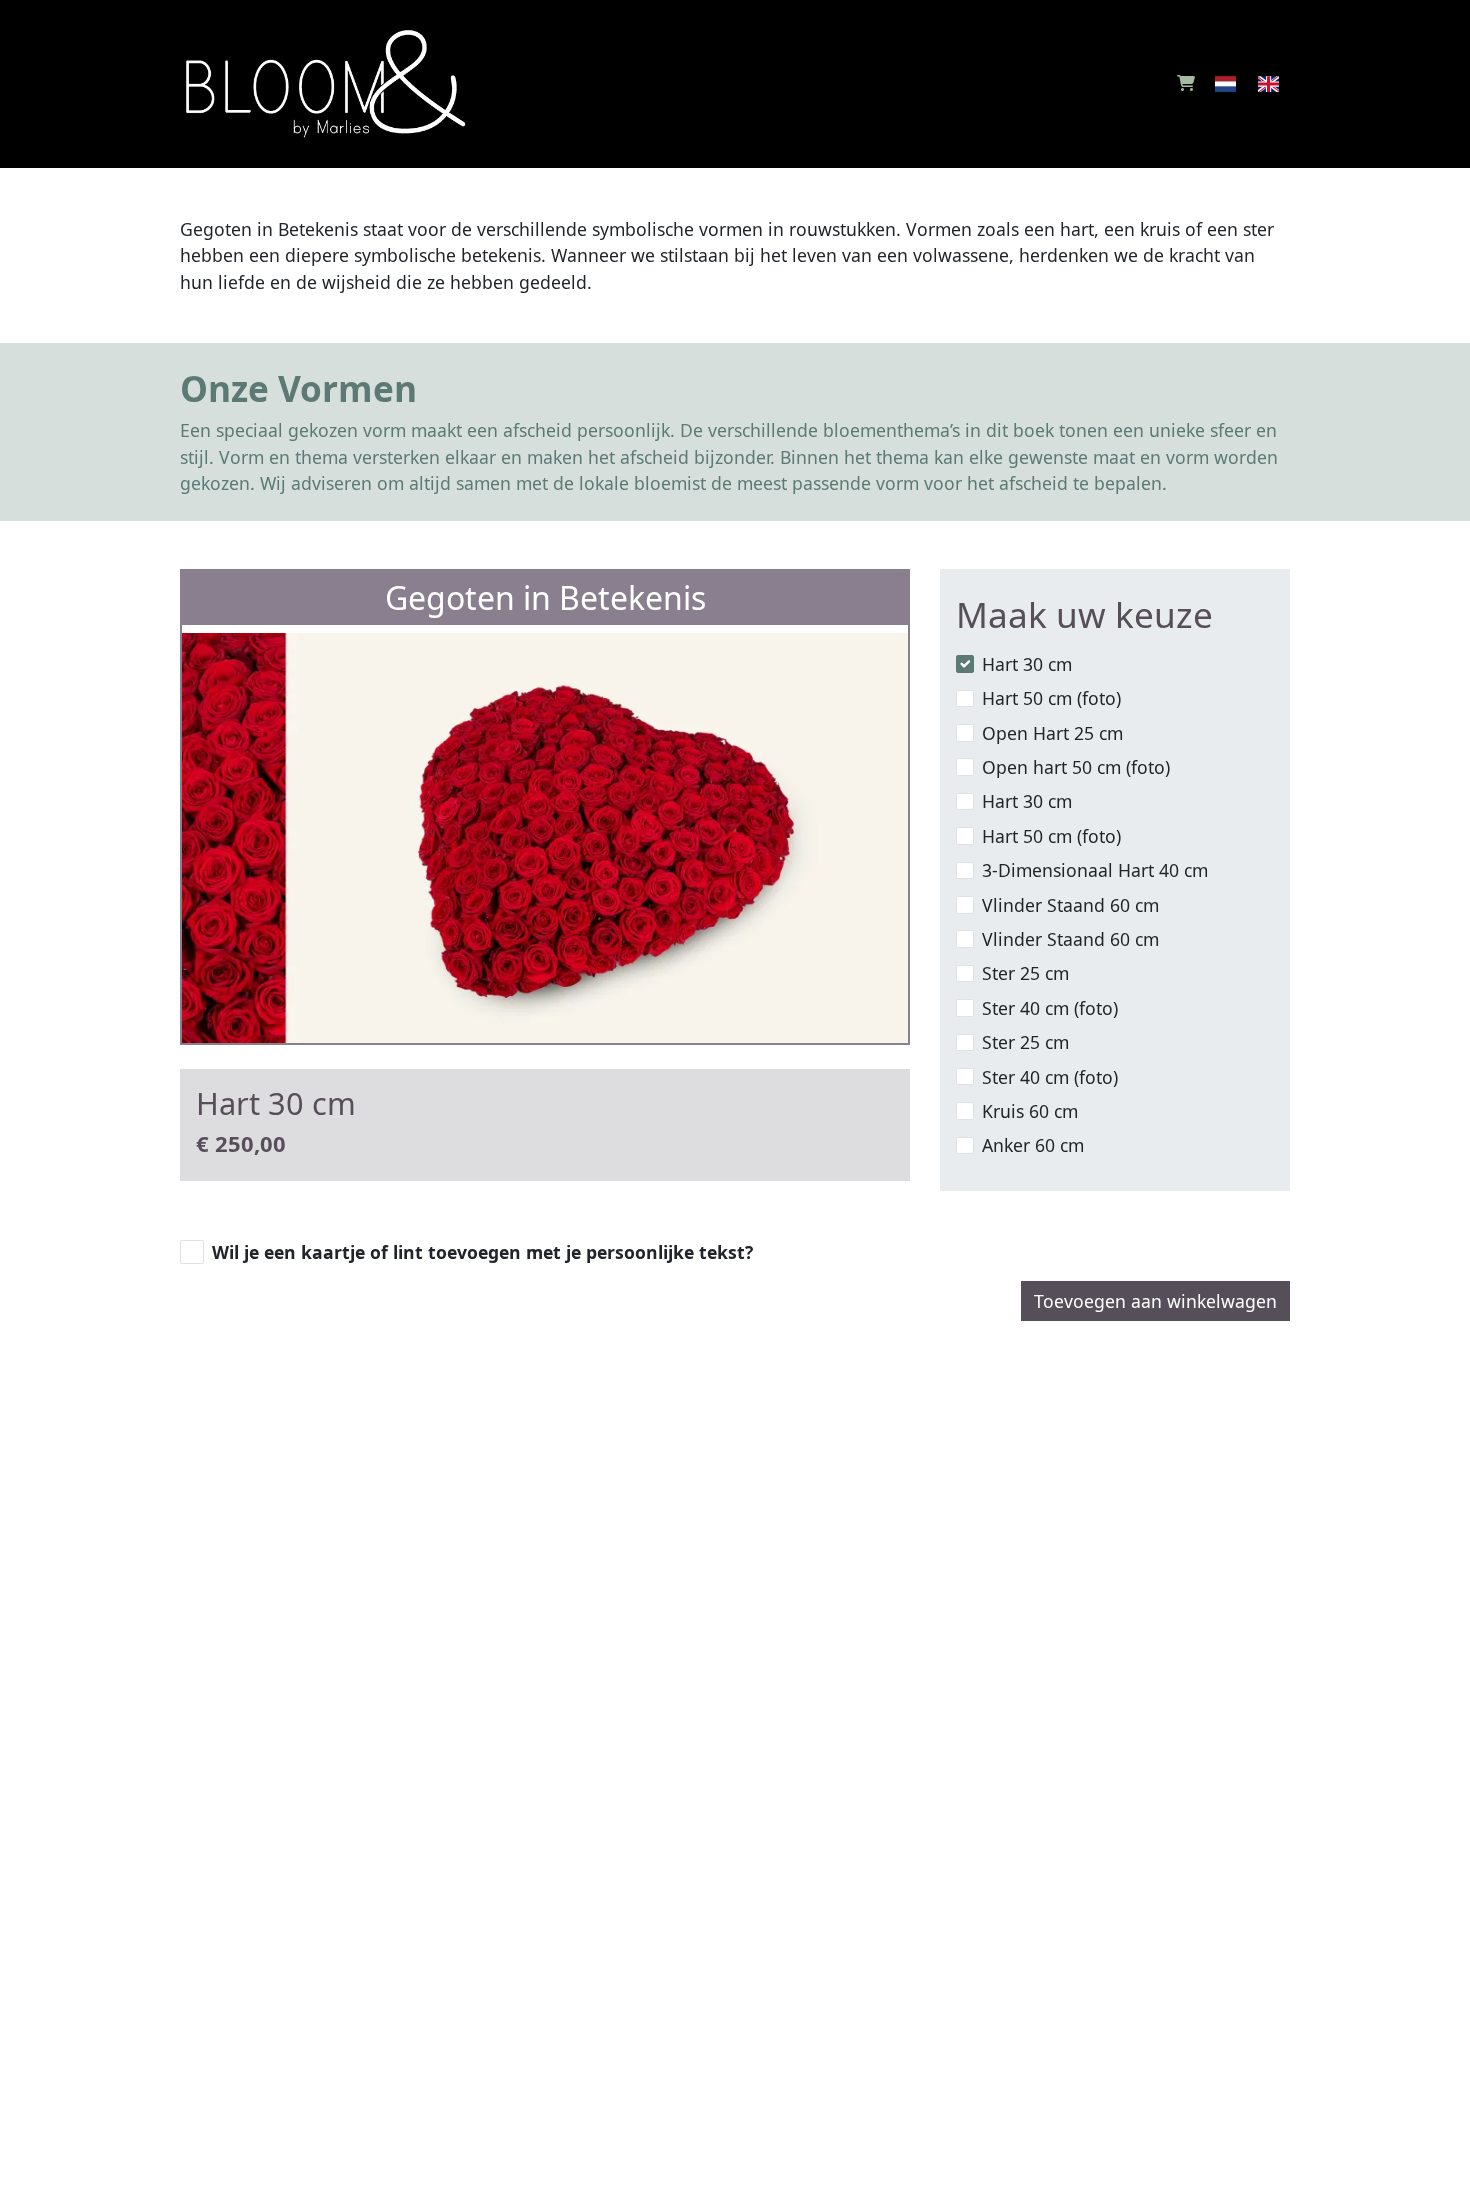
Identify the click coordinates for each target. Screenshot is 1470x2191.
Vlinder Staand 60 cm (1070, 905)
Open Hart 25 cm (1052, 733)
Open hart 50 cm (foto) (1076, 767)
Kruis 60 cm (1030, 1111)
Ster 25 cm (1025, 973)
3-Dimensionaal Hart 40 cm (1095, 870)
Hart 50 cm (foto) (1051, 698)
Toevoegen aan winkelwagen (1155, 1301)
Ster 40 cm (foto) (1050, 1008)
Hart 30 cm (1027, 664)
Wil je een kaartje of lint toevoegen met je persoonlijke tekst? (482, 1252)
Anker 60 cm (1033, 1145)
